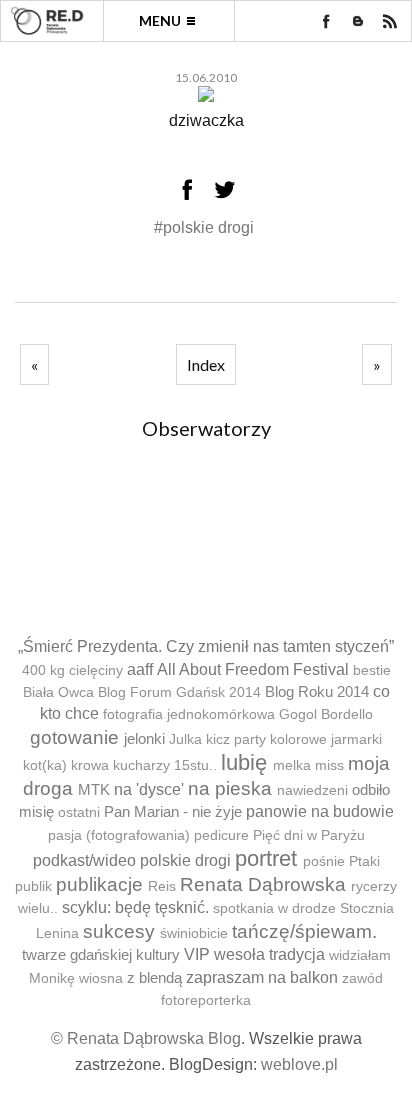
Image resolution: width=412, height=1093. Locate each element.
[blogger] (358, 21)
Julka (185, 739)
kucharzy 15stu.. (165, 765)
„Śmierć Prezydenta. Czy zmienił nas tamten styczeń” (206, 646)
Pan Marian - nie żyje (173, 811)
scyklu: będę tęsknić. (135, 907)
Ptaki (364, 861)
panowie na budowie (320, 811)
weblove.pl (299, 1064)
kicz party (236, 739)
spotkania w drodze (274, 908)
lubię (244, 762)
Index (206, 364)
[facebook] (326, 21)
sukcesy (119, 931)
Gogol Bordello (326, 714)
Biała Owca (58, 692)
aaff (140, 669)
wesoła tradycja (269, 954)
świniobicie (194, 933)
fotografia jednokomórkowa (189, 714)
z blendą (154, 977)
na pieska (230, 788)
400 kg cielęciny (72, 670)
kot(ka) (45, 765)
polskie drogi (185, 860)
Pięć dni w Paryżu (309, 835)
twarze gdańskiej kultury (101, 954)
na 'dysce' (149, 789)
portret (266, 858)
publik (33, 886)
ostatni (79, 812)
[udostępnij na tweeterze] (225, 189)
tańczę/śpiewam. (304, 931)
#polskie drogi (204, 227)
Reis (162, 886)
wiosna (101, 978)
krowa (90, 765)
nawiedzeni (312, 790)
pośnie (324, 861)
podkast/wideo (84, 860)
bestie (372, 670)
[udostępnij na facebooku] (187, 189)
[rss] (390, 21)
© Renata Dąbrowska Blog (146, 1038)
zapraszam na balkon (262, 977)
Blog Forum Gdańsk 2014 (179, 692)
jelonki (144, 738)
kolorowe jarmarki (326, 739)
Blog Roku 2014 (317, 691)
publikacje (99, 884)
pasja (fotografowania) (119, 835)
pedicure (221, 835)
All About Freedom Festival (253, 669)
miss (329, 765)
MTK (94, 789)
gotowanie (74, 737)
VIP (197, 954)
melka (292, 765)
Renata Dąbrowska (263, 884)
